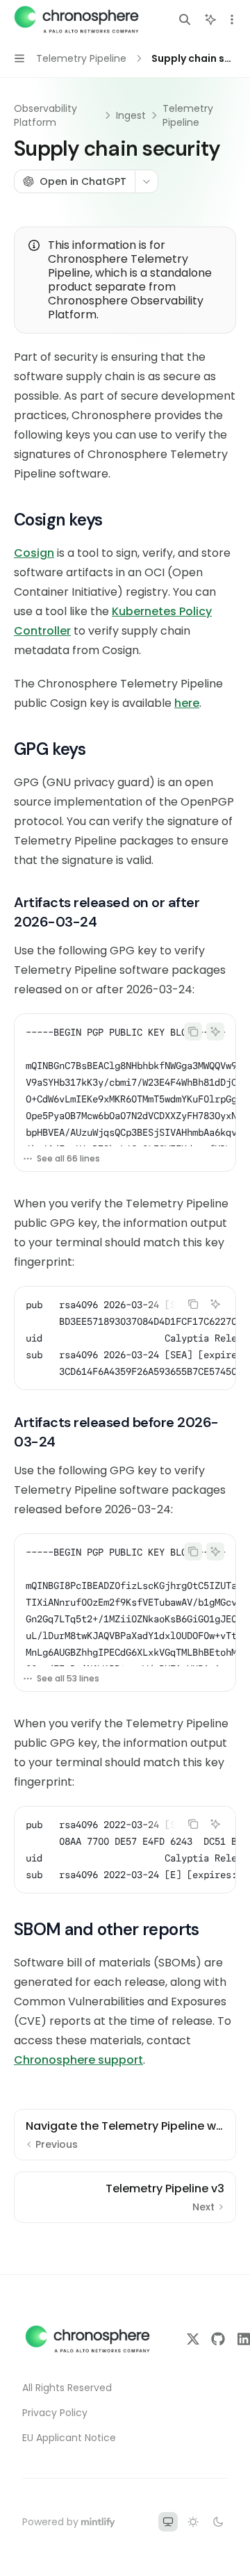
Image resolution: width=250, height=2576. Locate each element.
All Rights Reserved (67, 2388)
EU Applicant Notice (69, 2438)
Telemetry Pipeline (188, 115)
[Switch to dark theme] (218, 2522)
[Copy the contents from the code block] (193, 1032)
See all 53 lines (68, 1678)
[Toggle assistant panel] (210, 19)
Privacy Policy (55, 2413)
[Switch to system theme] (168, 2522)
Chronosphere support (78, 2060)
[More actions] (232, 19)
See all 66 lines (68, 1158)
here (187, 703)
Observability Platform (45, 115)
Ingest (131, 115)
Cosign (34, 553)
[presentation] (125, 1080)
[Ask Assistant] (215, 1032)
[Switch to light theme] (193, 2522)
